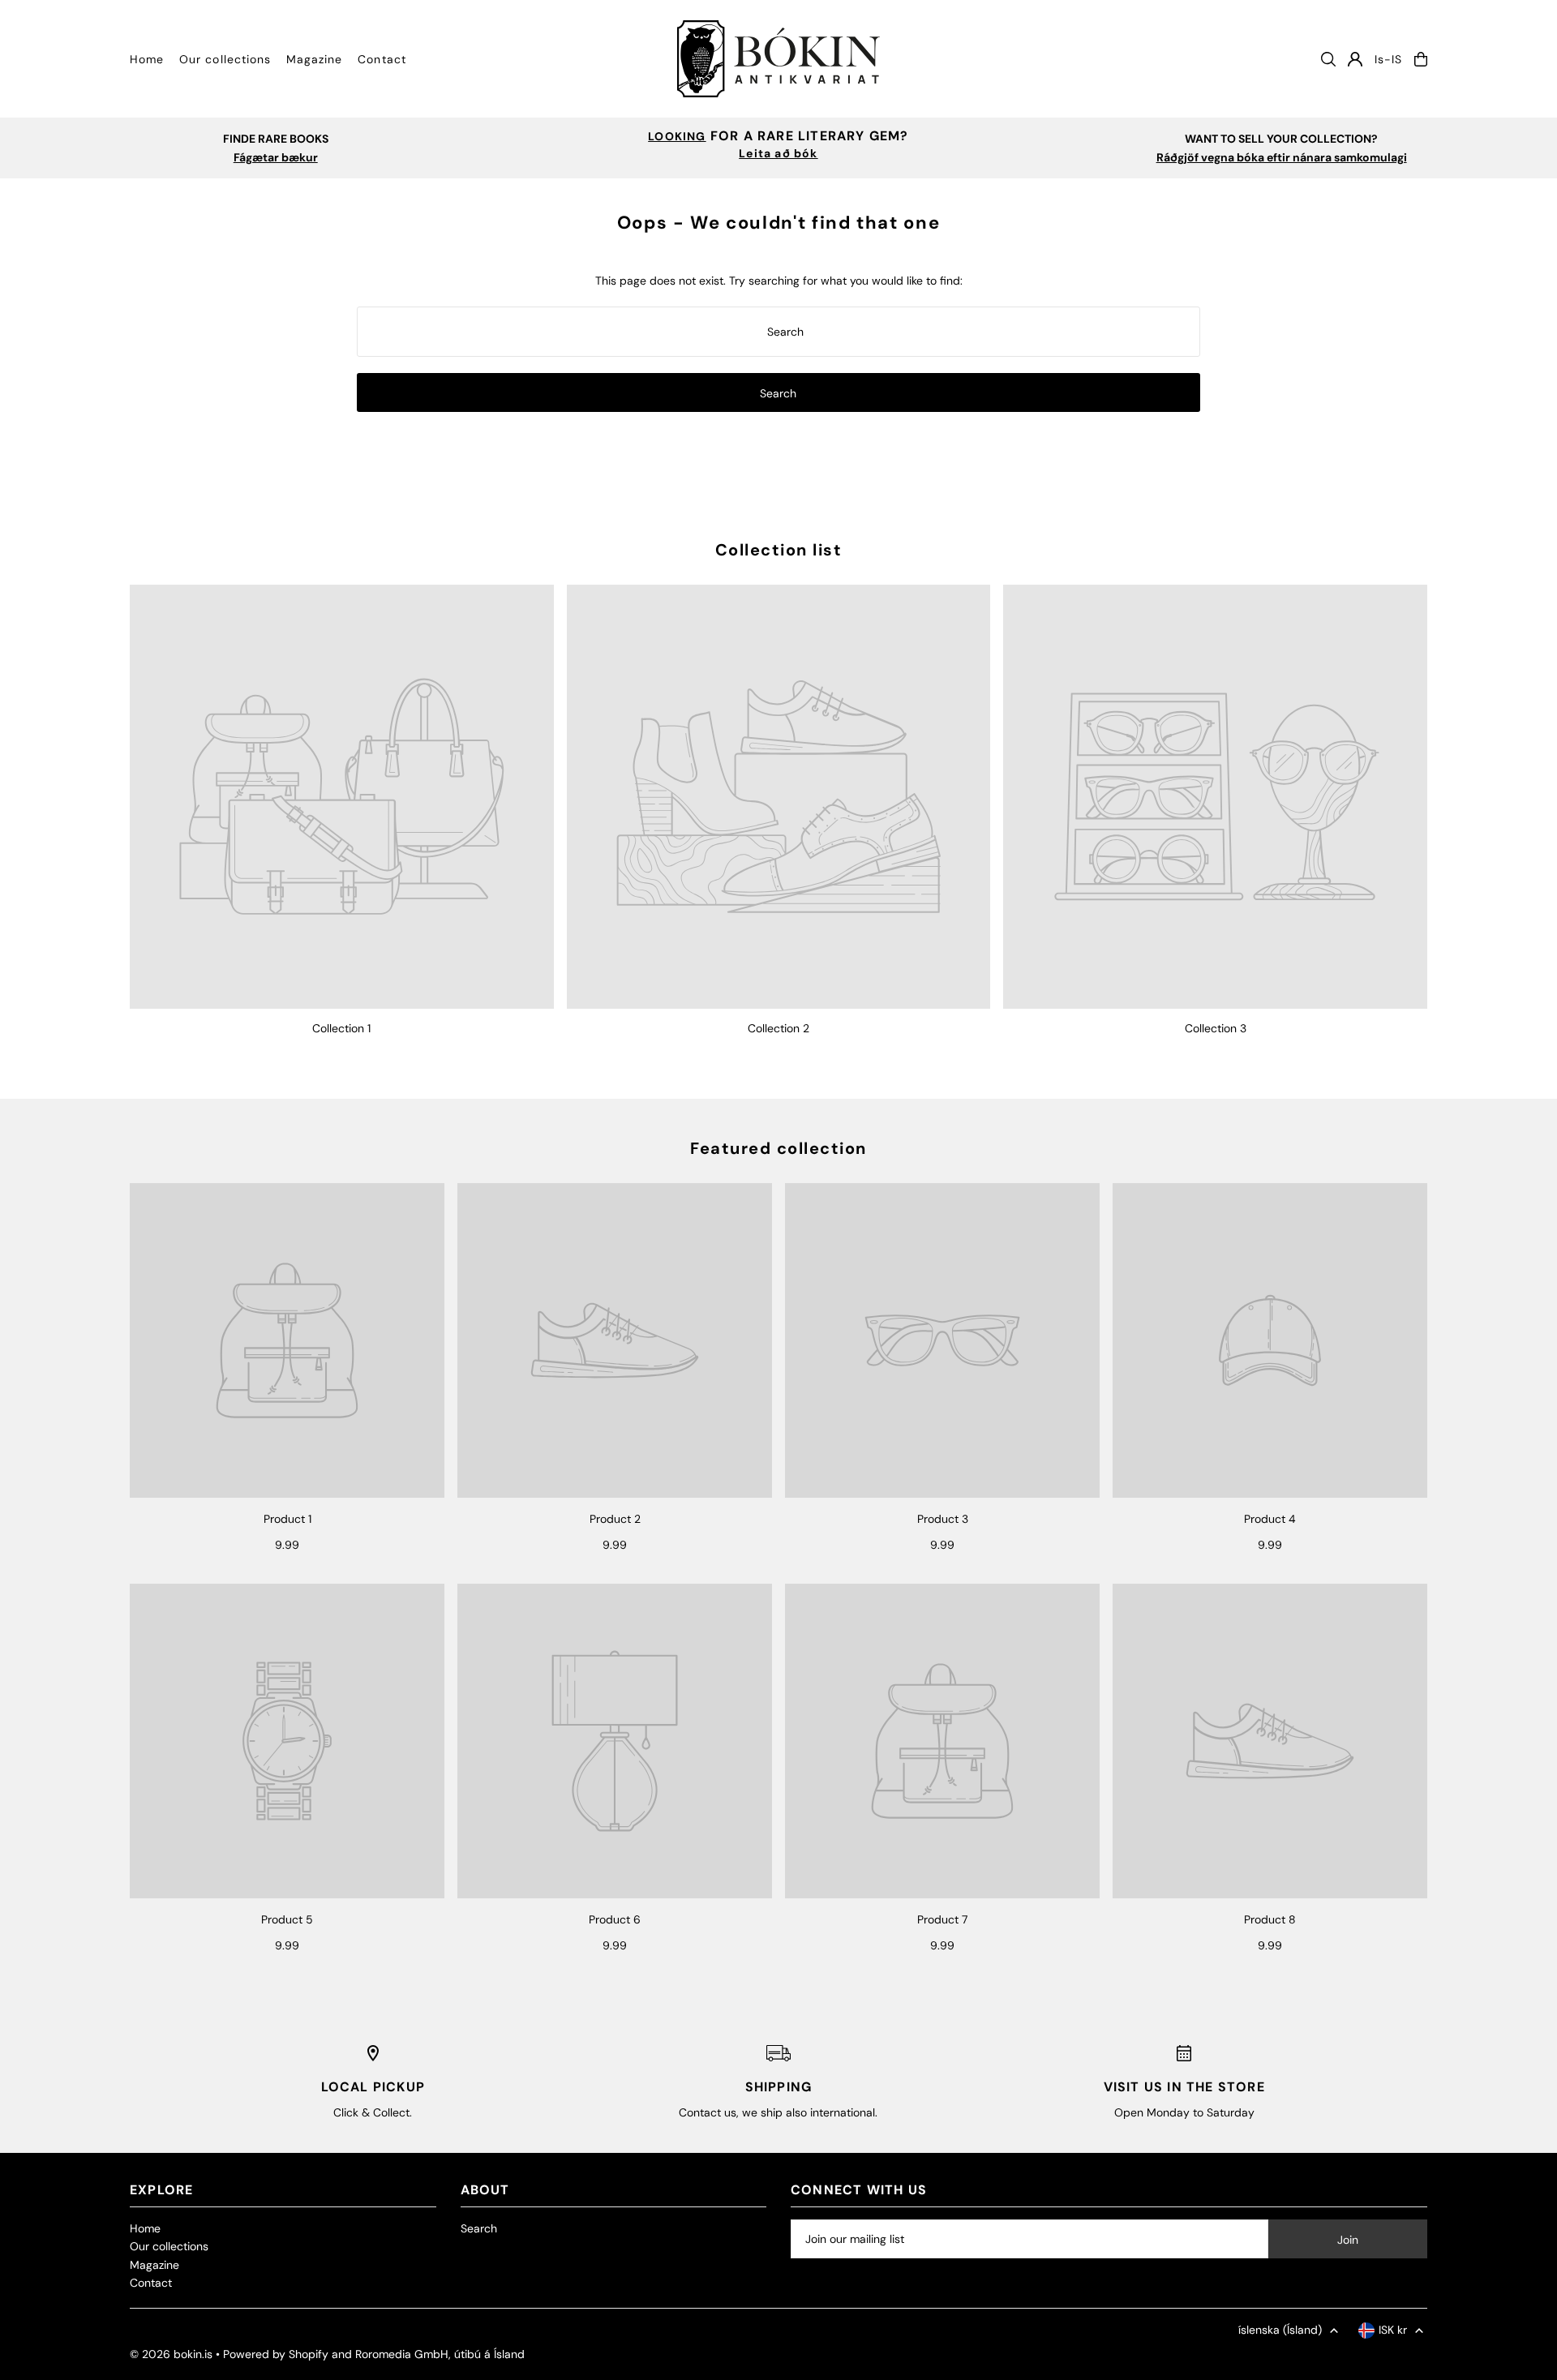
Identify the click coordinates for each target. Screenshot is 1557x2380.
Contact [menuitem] (382, 59)
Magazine (154, 2265)
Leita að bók (778, 153)
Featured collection (778, 1148)
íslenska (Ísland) (1280, 2330)
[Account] (1355, 59)
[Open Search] (1328, 59)
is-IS (1388, 59)
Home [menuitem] (147, 59)
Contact (151, 2283)
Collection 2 (778, 1028)
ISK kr (1393, 2330)
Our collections (169, 2246)
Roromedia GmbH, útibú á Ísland (440, 2354)
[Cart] (1421, 59)
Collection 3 (1216, 1028)
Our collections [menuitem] (225, 59)
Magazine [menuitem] (314, 59)
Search (479, 2228)
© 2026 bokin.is (171, 2354)
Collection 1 (341, 1028)
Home (145, 2228)
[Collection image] (342, 797)
